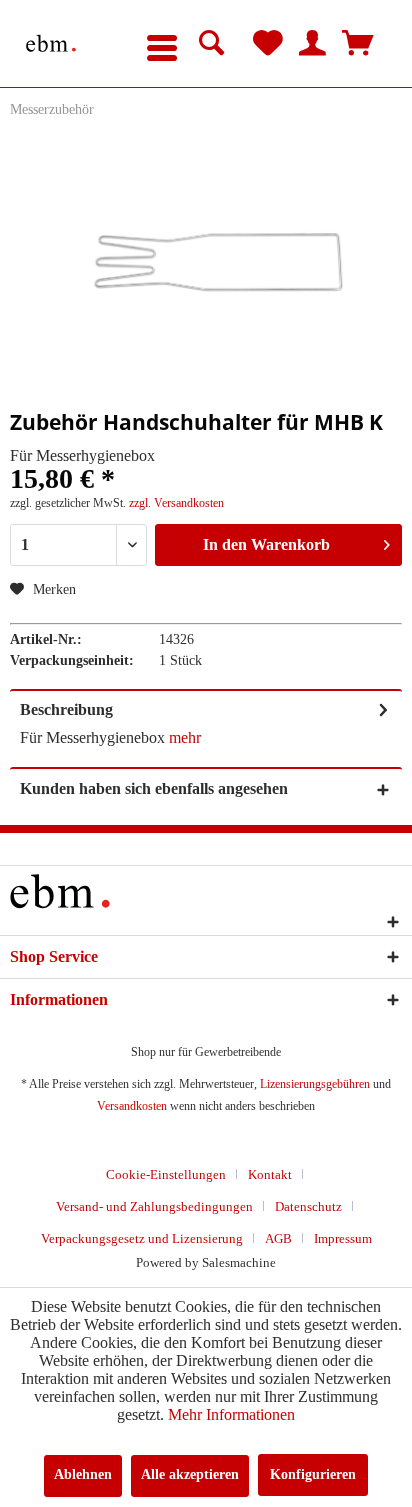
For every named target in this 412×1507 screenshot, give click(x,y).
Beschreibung (66, 709)
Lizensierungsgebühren (315, 1084)
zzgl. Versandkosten (176, 503)
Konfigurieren (313, 1474)
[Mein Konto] (313, 44)
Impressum (343, 1238)
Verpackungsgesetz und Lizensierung (142, 1238)
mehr (183, 737)
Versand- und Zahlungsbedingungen (154, 1206)
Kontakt (270, 1174)
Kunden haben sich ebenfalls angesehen (154, 788)
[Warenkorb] (358, 44)
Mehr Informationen (231, 1414)
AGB (278, 1238)
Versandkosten (132, 1106)
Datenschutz (308, 1206)
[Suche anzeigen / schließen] (212, 44)
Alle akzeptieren (190, 1474)
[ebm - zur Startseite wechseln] (51, 43)
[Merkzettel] (268, 44)
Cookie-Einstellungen (166, 1174)
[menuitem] (162, 44)
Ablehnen (83, 1474)
